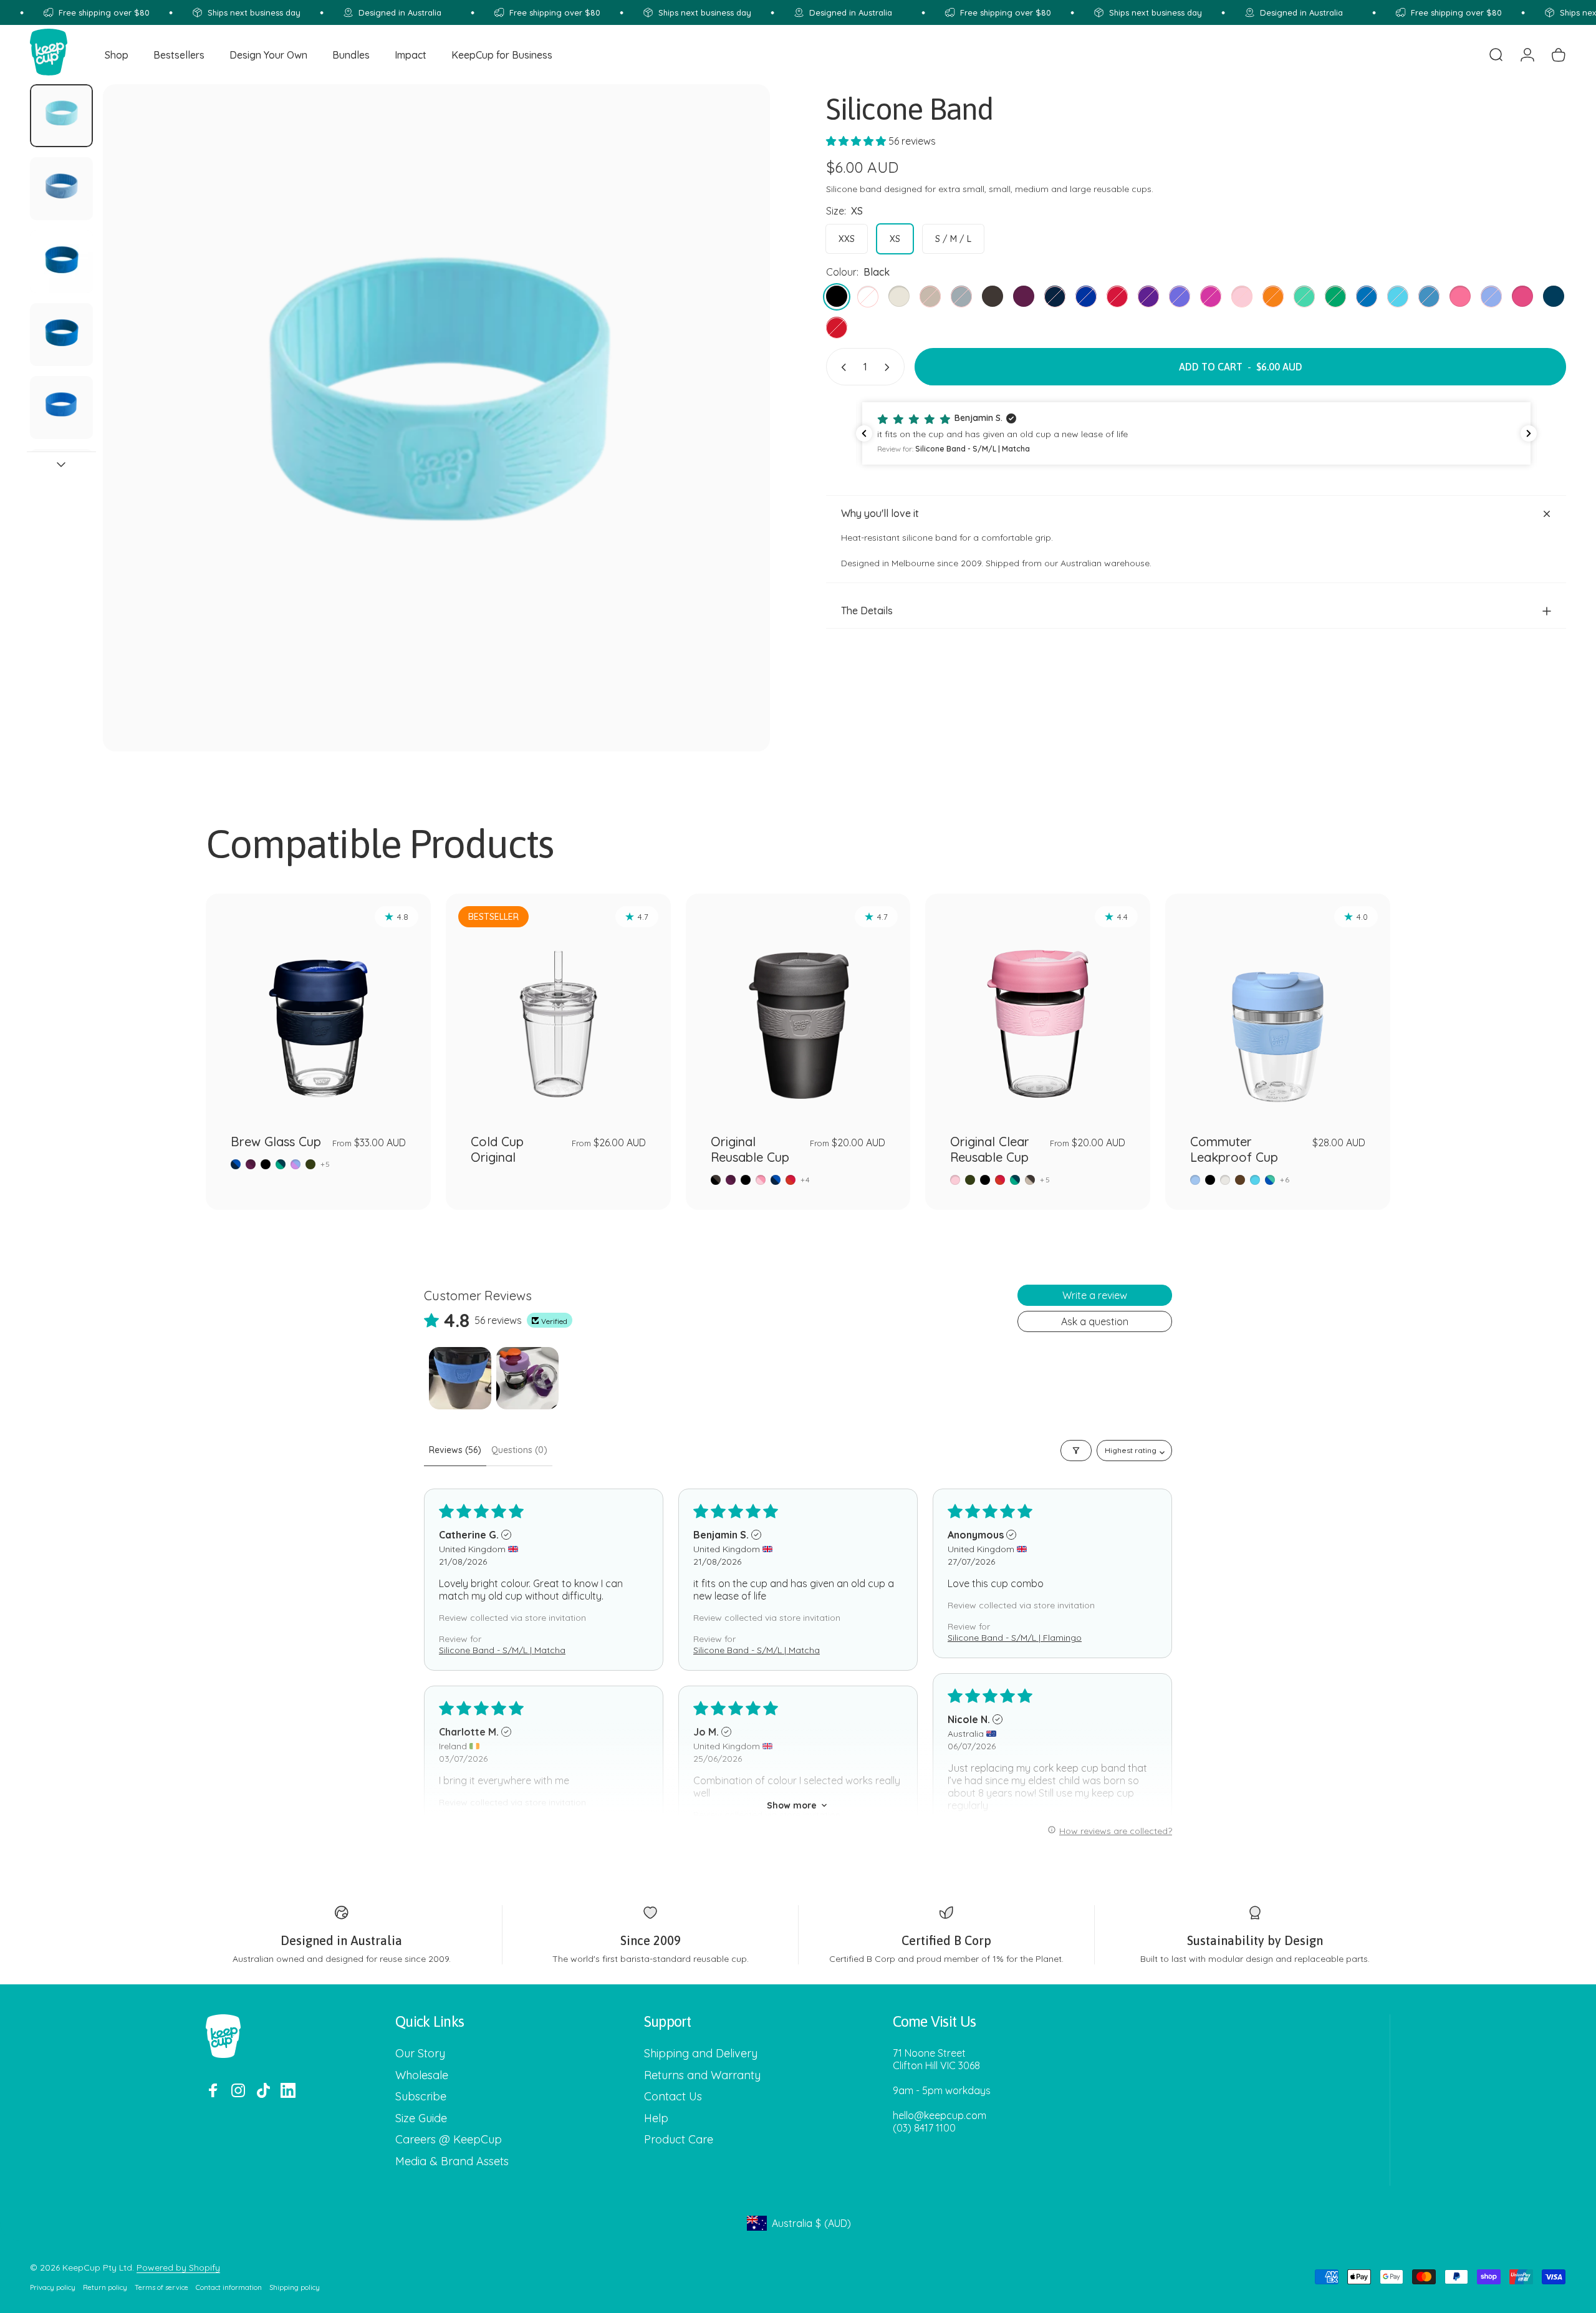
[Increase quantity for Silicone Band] (890, 367)
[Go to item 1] (460, 1378)
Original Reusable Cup (750, 1149)
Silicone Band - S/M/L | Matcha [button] (502, 1650)
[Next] (738, 448)
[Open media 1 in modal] (436, 418)
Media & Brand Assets (452, 2161)
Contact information (229, 2287)
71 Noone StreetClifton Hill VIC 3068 (936, 2059)
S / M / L (953, 239)
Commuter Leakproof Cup (1234, 1149)
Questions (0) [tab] (519, 1450)
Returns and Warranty (702, 2075)
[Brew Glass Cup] (318, 1006)
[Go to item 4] (61, 335)
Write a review (1095, 1295)
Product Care (679, 2140)
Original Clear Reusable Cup (990, 1149)
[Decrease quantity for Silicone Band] (841, 367)
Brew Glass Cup (276, 1142)
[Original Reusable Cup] (798, 1006)
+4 (805, 1180)
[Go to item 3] (61, 262)
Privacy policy (53, 2287)
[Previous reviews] (864, 433)
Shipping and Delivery (701, 2054)
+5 (325, 1164)
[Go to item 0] (61, 116)
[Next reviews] (1529, 433)
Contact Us (673, 2097)
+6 (1285, 1180)
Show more (792, 1805)
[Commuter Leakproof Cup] (1278, 1006)
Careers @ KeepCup (449, 2140)
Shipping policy (295, 2287)
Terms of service (161, 2287)
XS (895, 239)
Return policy (105, 2287)
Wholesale (422, 2075)
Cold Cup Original (497, 1149)
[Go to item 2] (61, 189)
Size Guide (421, 2118)
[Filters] (1076, 1451)
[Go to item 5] (61, 408)
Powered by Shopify (178, 2267)
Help (656, 2118)
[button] (857, 141)
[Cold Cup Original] (558, 1006)
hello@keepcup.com (940, 2115)
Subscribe (421, 2097)
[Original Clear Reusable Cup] (1038, 1006)
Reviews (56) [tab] (455, 1450)
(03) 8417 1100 (924, 2128)
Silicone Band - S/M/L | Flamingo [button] (1015, 1638)
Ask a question (1095, 1321)
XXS (847, 239)
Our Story (420, 2054)
